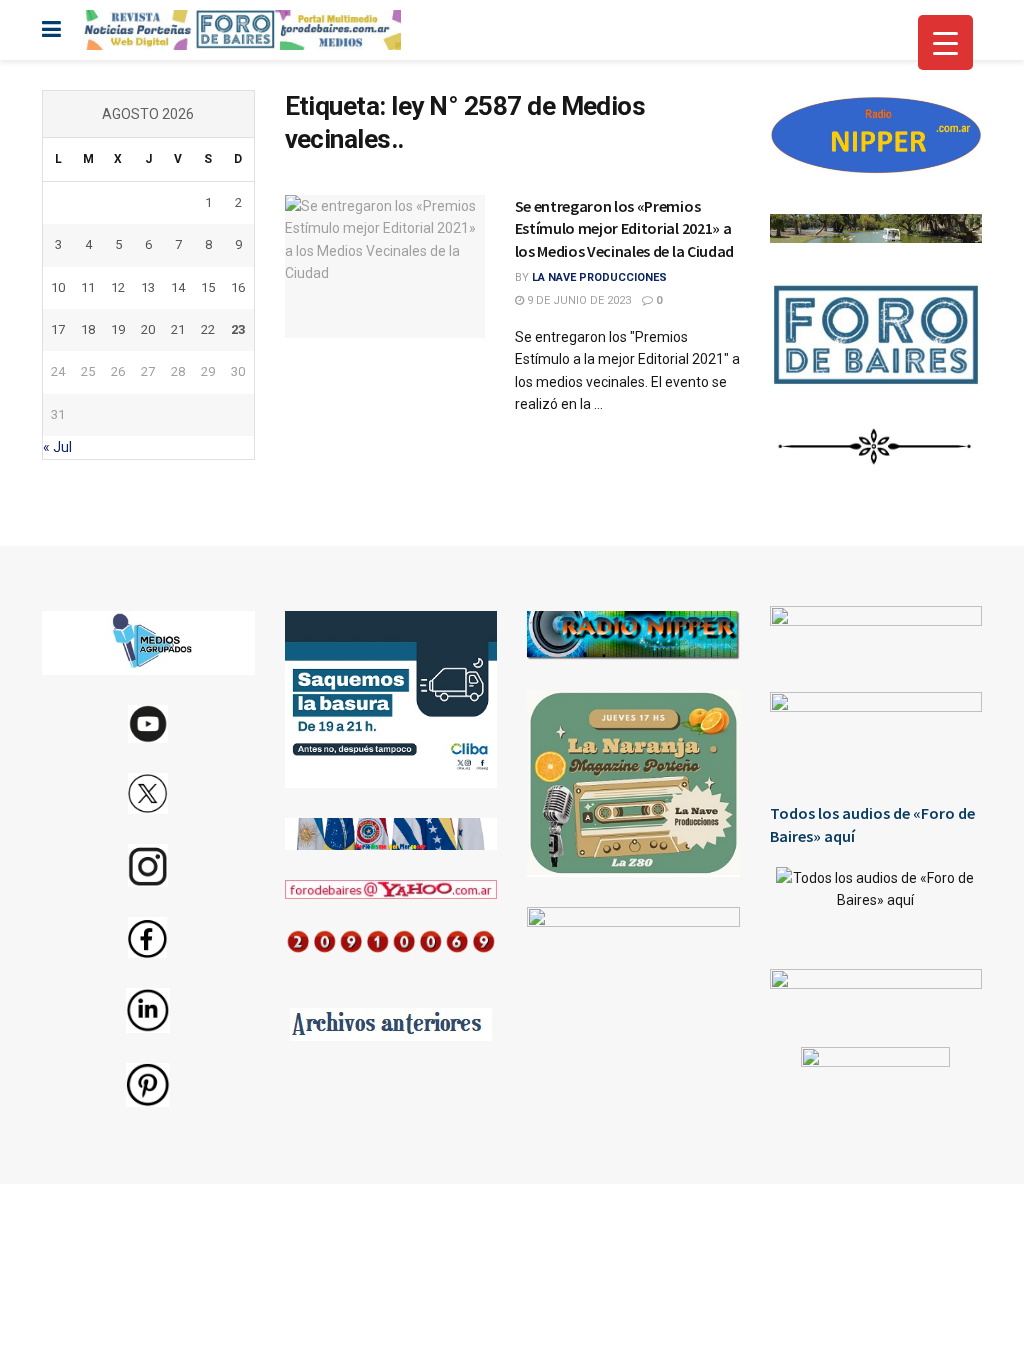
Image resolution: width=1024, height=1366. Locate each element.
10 (58, 287)
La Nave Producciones (599, 277)
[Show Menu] (51, 30)
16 (238, 287)
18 (88, 329)
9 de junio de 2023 (577, 300)
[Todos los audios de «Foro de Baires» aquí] (876, 903)
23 (238, 329)
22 (208, 329)
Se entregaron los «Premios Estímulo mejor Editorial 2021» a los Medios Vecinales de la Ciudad (624, 228)
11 (88, 287)
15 (208, 287)
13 (148, 287)
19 (118, 329)
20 (148, 329)
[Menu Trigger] (945, 42)
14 (178, 287)
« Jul (57, 447)
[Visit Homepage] (241, 30)
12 (118, 287)
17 (58, 329)
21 (178, 329)
